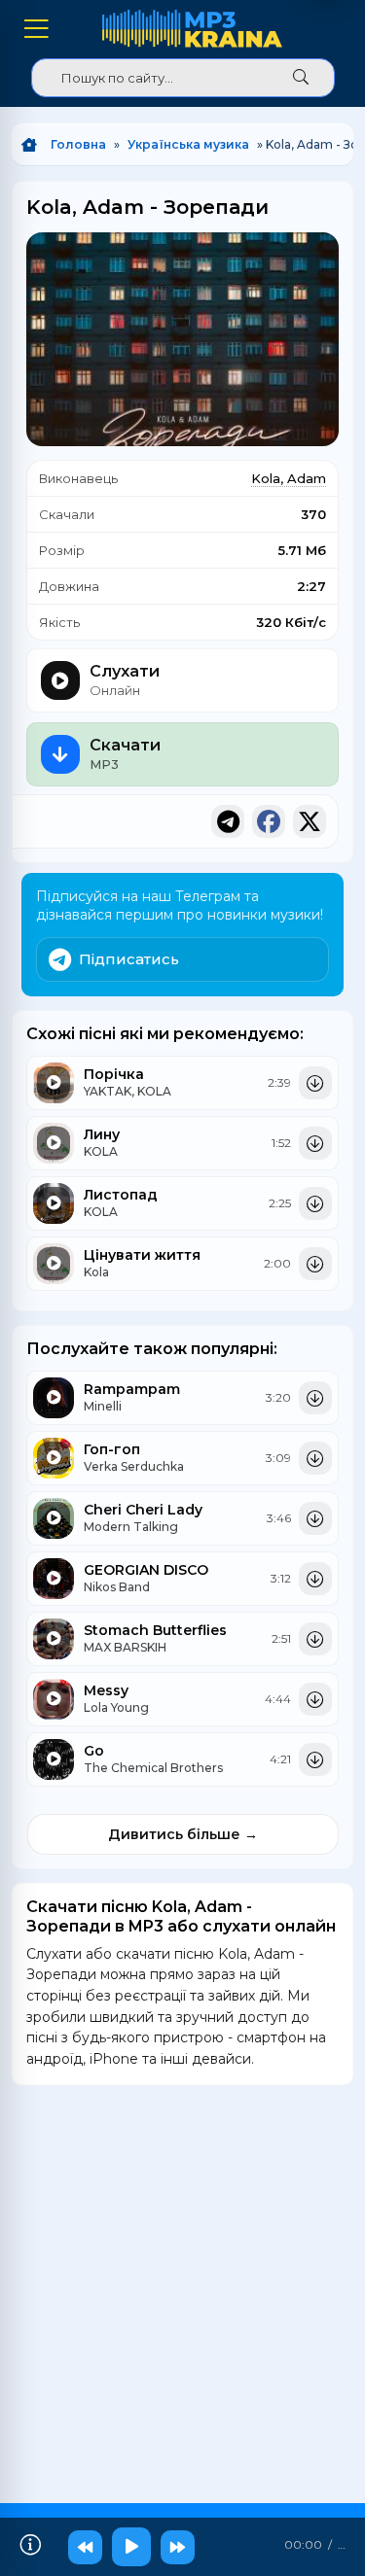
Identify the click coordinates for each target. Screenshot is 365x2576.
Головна (78, 144)
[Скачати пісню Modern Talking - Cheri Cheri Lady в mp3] (315, 1518)
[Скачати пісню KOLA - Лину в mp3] (315, 1143)
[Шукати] (301, 78)
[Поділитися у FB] (269, 821)
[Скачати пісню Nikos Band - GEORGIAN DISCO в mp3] (315, 1579)
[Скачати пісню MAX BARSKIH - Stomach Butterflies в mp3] (315, 1639)
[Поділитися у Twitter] (310, 821)
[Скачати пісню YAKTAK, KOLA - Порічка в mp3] (315, 1083)
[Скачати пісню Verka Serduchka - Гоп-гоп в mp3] (315, 1458)
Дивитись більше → (183, 1834)
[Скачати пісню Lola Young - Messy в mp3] (315, 1699)
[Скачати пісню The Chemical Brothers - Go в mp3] (315, 1759)
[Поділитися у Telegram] (228, 821)
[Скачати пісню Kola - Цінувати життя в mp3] (315, 1264)
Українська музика (188, 144)
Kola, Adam (289, 478)
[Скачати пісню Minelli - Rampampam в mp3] (315, 1398)
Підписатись (129, 959)
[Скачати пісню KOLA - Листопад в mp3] (315, 1203)
